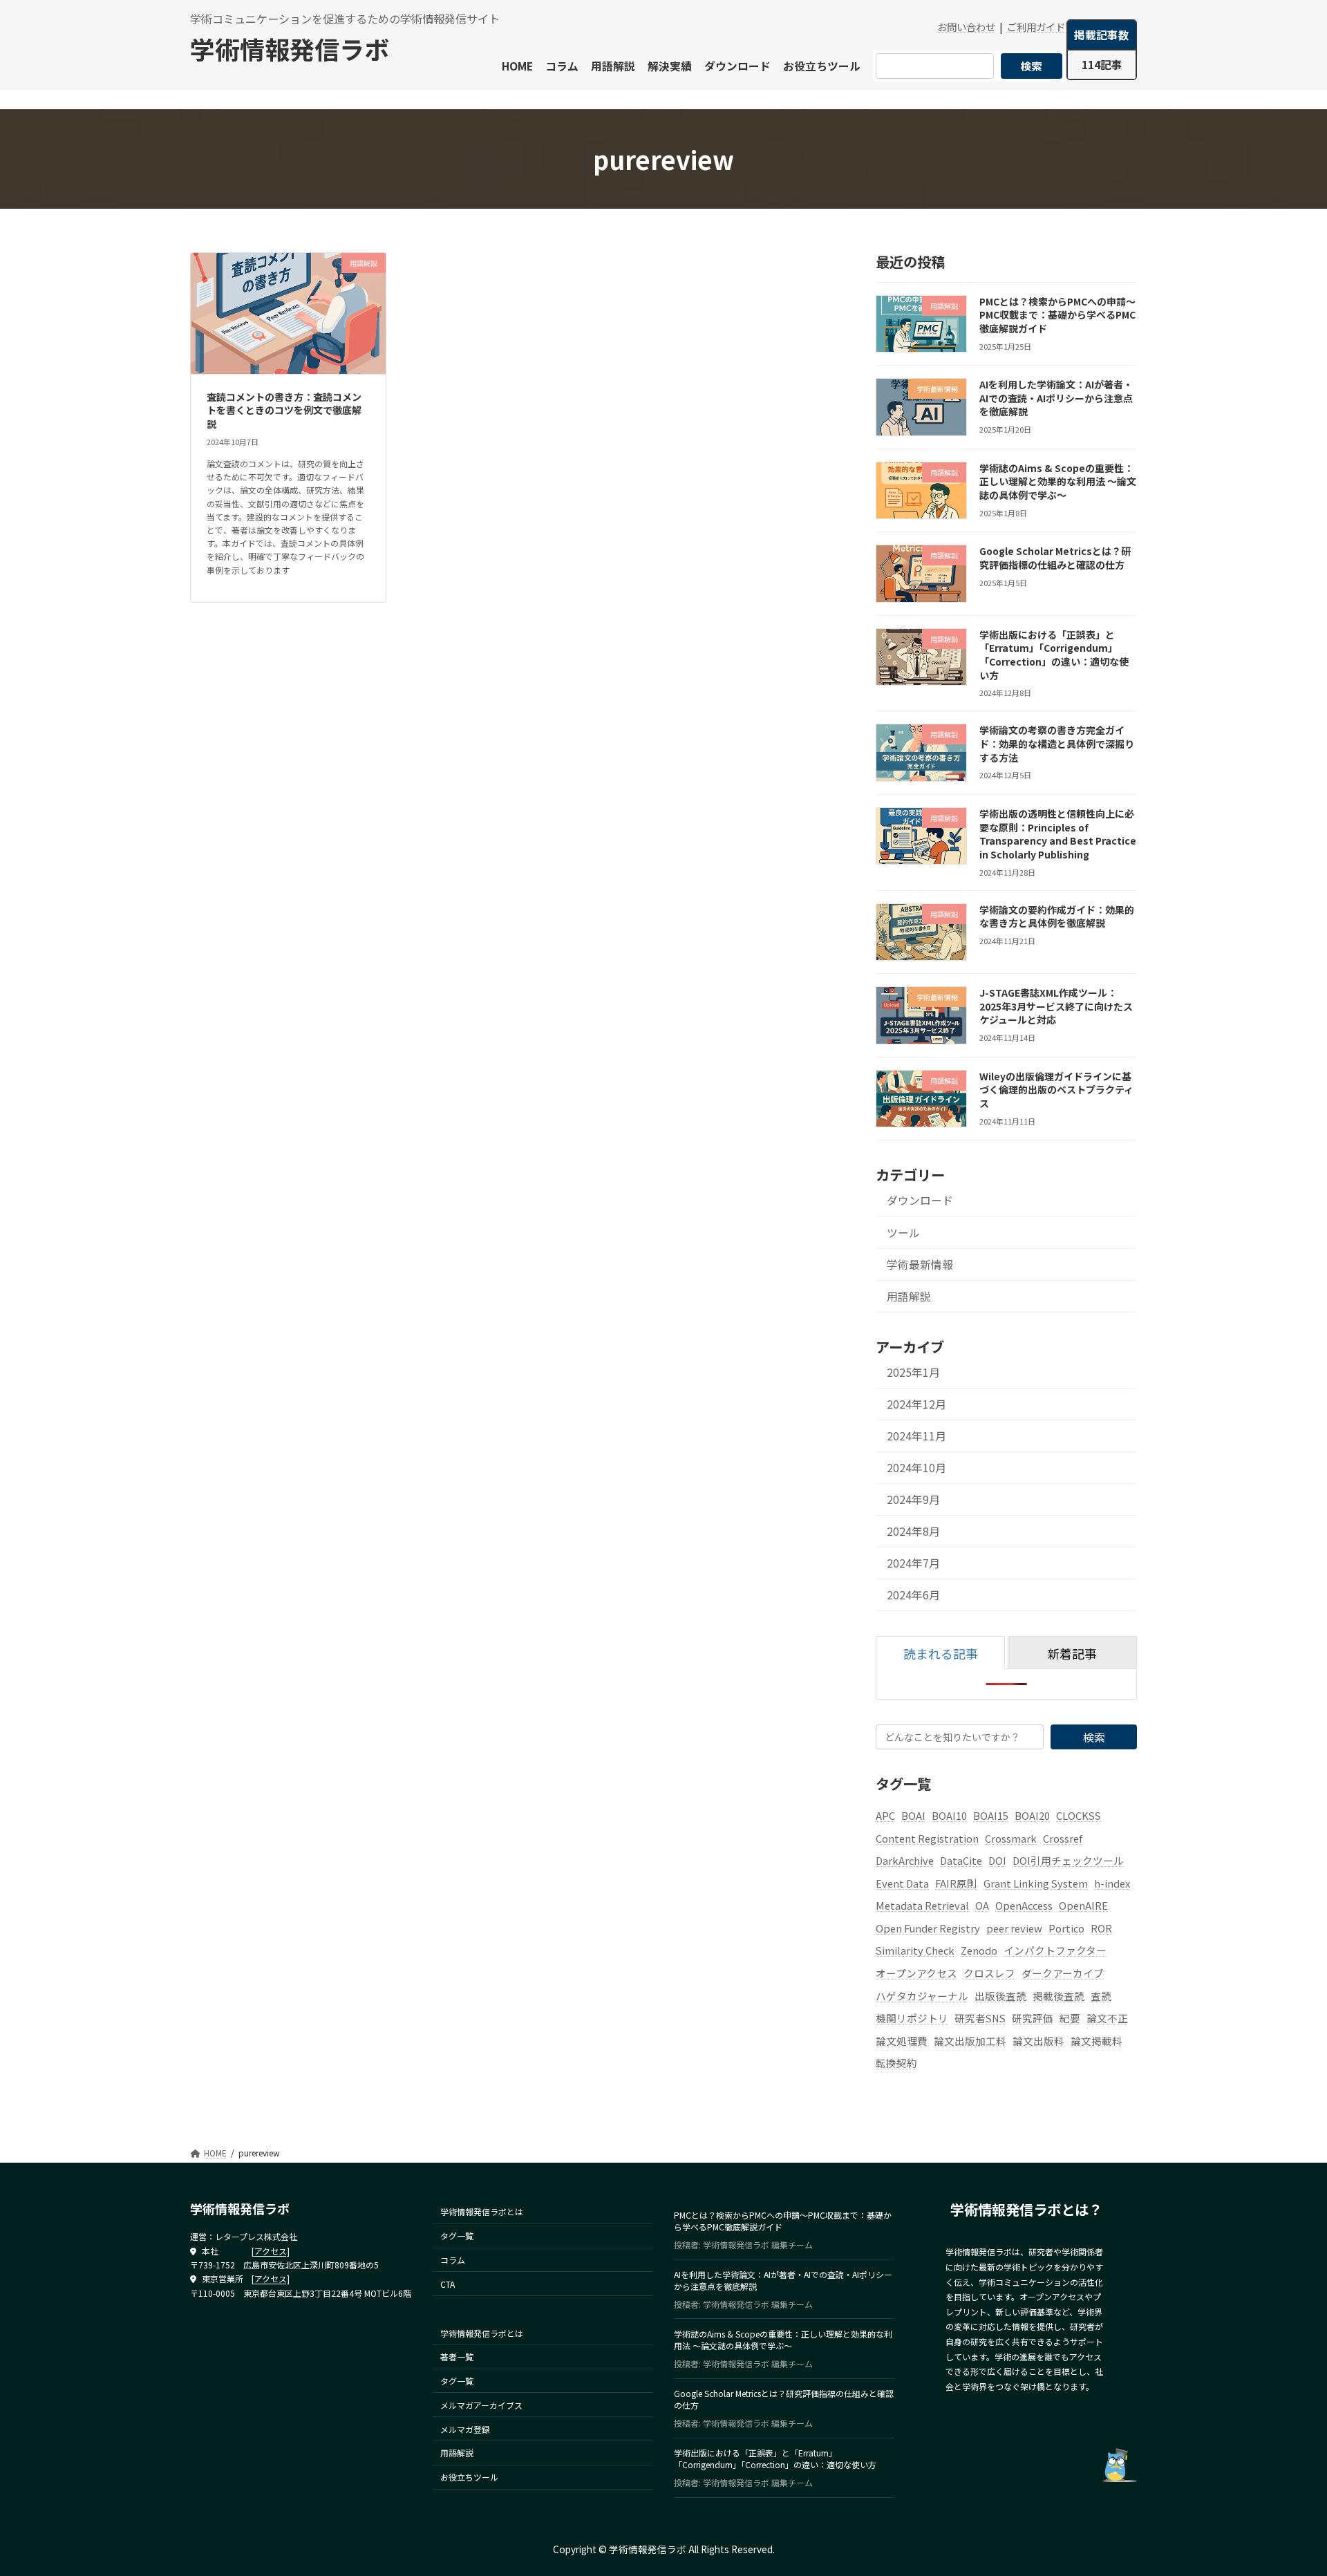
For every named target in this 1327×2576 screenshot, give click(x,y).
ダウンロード (920, 1201)
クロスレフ (989, 1974)
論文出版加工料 (970, 2041)
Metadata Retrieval (922, 1906)
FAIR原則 (956, 1883)
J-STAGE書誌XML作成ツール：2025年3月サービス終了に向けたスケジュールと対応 (1056, 1007)
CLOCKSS (1079, 1815)
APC (885, 1815)
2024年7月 (913, 1564)
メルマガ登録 (465, 2429)
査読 (1101, 1996)
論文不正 (1107, 2019)
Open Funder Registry (928, 1928)
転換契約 (896, 2063)
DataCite (961, 1861)
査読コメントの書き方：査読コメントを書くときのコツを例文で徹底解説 (284, 410)
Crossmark (1011, 1838)
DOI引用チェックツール (1068, 1861)
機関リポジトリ (912, 2019)
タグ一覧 (457, 2236)
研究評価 (1033, 2019)
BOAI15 (991, 1815)
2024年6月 (913, 1596)
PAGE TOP (1286, 2485)
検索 (1031, 66)
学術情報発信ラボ (290, 48)
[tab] (940, 1653)
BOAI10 (949, 1815)
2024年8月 (913, 1532)
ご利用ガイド (1036, 27)
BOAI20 (1032, 1815)
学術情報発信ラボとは (482, 2212)
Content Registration (927, 1838)
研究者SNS (980, 2019)
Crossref (1063, 1838)
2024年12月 (916, 1404)
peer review (1014, 1928)
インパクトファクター (1055, 1951)
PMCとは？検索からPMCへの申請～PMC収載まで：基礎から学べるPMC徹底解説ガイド (1057, 315)
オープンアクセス (916, 1974)
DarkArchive (905, 1861)
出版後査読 (1000, 1996)
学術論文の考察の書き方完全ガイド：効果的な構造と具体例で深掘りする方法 (1057, 744)
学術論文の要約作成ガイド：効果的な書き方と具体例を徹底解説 (1057, 916)
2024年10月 (916, 1468)
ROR (1101, 1928)
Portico (1066, 1928)
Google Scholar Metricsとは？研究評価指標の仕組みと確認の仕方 (1055, 558)
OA (982, 1906)
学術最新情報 (920, 1265)
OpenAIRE (1083, 1906)
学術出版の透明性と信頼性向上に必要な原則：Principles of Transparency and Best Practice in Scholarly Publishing (1058, 834)
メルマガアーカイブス (481, 2405)
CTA (448, 2284)
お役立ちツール (469, 2478)
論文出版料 (1038, 2041)
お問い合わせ (966, 27)
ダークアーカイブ (1063, 1974)
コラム (453, 2260)
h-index (1112, 1883)
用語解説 (909, 1296)
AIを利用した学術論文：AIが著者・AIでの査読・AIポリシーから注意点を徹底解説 (1056, 398)
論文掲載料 (1097, 2041)
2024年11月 (916, 1436)
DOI (997, 1861)
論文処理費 (902, 2041)
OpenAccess (1024, 1906)
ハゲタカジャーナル (922, 1996)
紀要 (1070, 2019)
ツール (903, 1233)
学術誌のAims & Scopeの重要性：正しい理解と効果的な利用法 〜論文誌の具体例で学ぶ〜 (1058, 481)
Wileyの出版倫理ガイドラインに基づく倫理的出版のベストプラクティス (1056, 1090)
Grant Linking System (1036, 1883)
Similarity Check (915, 1951)
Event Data (902, 1883)
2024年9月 (913, 1500)
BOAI (913, 1815)
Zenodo (979, 1951)
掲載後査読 (1058, 1996)
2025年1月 (913, 1372)
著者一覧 (457, 2357)
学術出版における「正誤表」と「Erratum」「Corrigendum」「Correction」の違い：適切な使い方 (1054, 655)
